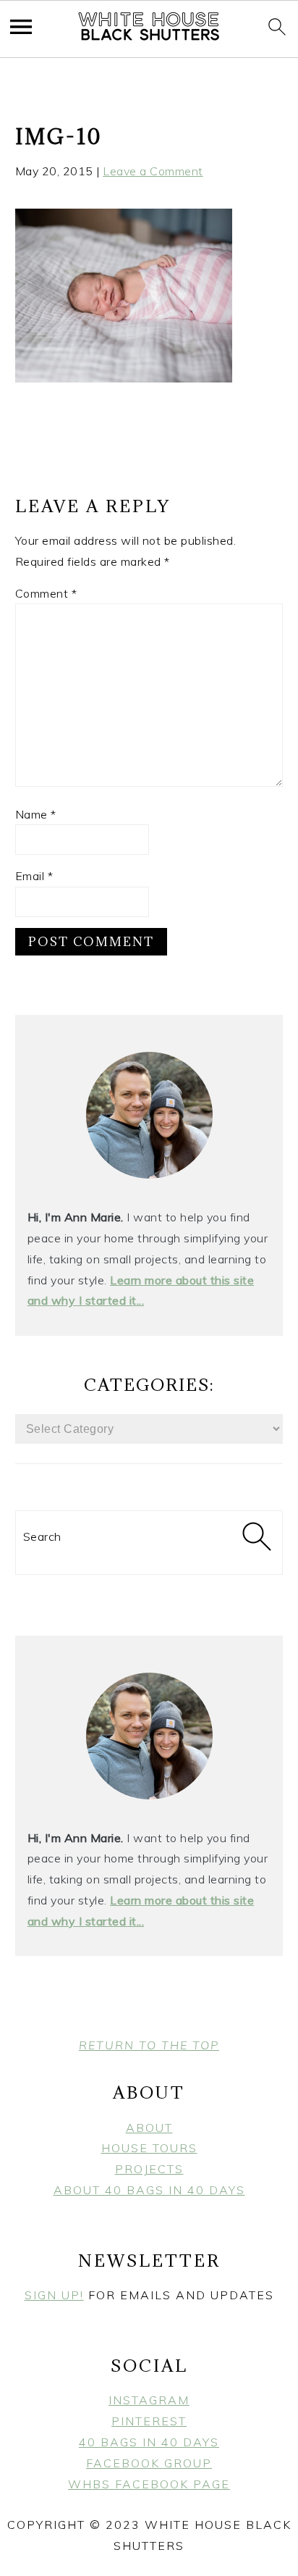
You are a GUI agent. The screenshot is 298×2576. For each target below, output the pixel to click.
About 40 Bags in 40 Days (149, 2190)
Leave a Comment (153, 171)
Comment (46, 593)
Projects (149, 2169)
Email (34, 876)
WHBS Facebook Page (149, 2484)
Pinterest (149, 2421)
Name (36, 814)
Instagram (149, 2400)
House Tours (149, 2148)
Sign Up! (54, 2295)
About (149, 2128)
